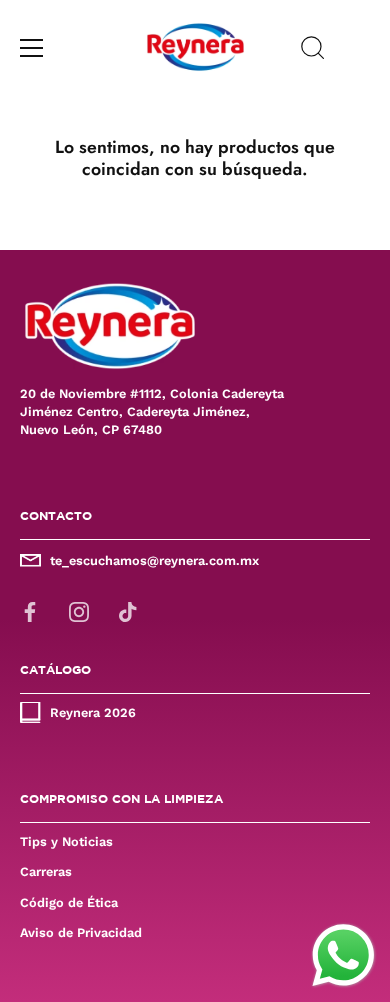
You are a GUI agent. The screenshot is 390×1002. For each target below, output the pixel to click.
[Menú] (32, 48)
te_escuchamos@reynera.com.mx (154, 560)
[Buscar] (313, 51)
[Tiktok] (128, 611)
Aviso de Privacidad (81, 932)
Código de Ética (69, 902)
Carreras (46, 871)
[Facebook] (30, 611)
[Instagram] (79, 611)
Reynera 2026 (93, 712)
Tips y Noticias (66, 841)
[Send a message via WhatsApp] (343, 955)
